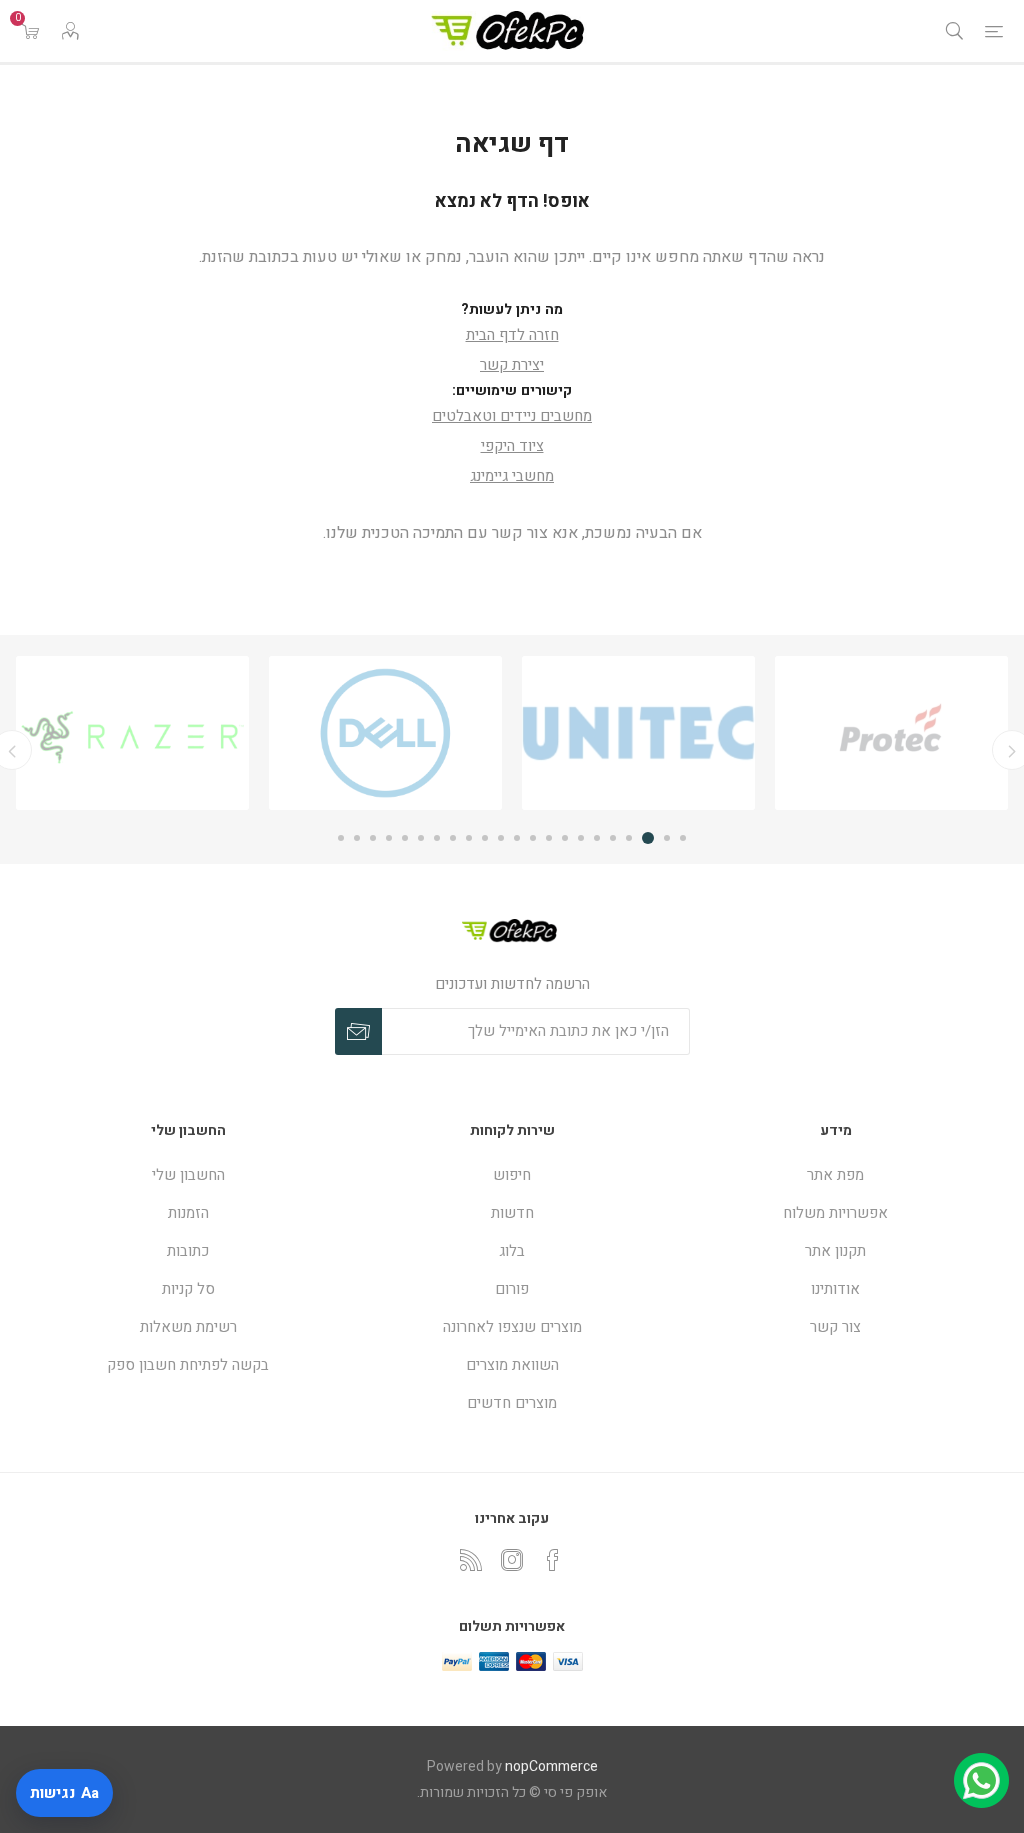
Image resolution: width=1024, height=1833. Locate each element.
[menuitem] (835, 1175)
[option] (750, 733)
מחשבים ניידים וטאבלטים (512, 416)
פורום (512, 1289)
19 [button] (389, 838)
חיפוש (512, 1175)
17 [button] (421, 838)
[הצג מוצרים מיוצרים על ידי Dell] (497, 733)
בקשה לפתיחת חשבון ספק (188, 1365)
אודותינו (835, 1289)
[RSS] (471, 1560)
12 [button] (501, 838)
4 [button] (632, 838)
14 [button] (469, 838)
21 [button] (357, 838)
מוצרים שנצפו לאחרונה (512, 1327)
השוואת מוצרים (512, 1365)
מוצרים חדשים (512, 1403)
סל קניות (188, 1289)
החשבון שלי (188, 1175)
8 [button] (565, 838)
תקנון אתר (835, 1251)
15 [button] (453, 838)
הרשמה (358, 1031)
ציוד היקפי (512, 446)
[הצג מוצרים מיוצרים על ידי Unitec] (750, 733)
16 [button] (437, 838)
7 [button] (581, 838)
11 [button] (517, 838)
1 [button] (683, 838)
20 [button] (373, 838)
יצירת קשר (512, 365)
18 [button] (405, 838)
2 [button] (667, 838)
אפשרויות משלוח (835, 1213)
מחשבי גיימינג (512, 476)
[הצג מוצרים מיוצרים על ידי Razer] (244, 733)
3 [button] (651, 838)
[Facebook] (553, 1560)
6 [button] (597, 838)
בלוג (512, 1251)
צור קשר (835, 1327)
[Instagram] (512, 1560)
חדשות (512, 1213)
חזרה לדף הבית (512, 335)
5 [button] (613, 838)
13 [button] (485, 838)
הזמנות (188, 1213)
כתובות (188, 1251)
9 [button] (549, 838)
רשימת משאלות (188, 1327)
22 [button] (341, 838)
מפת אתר (835, 1175)
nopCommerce (551, 1766)
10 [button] (533, 838)
